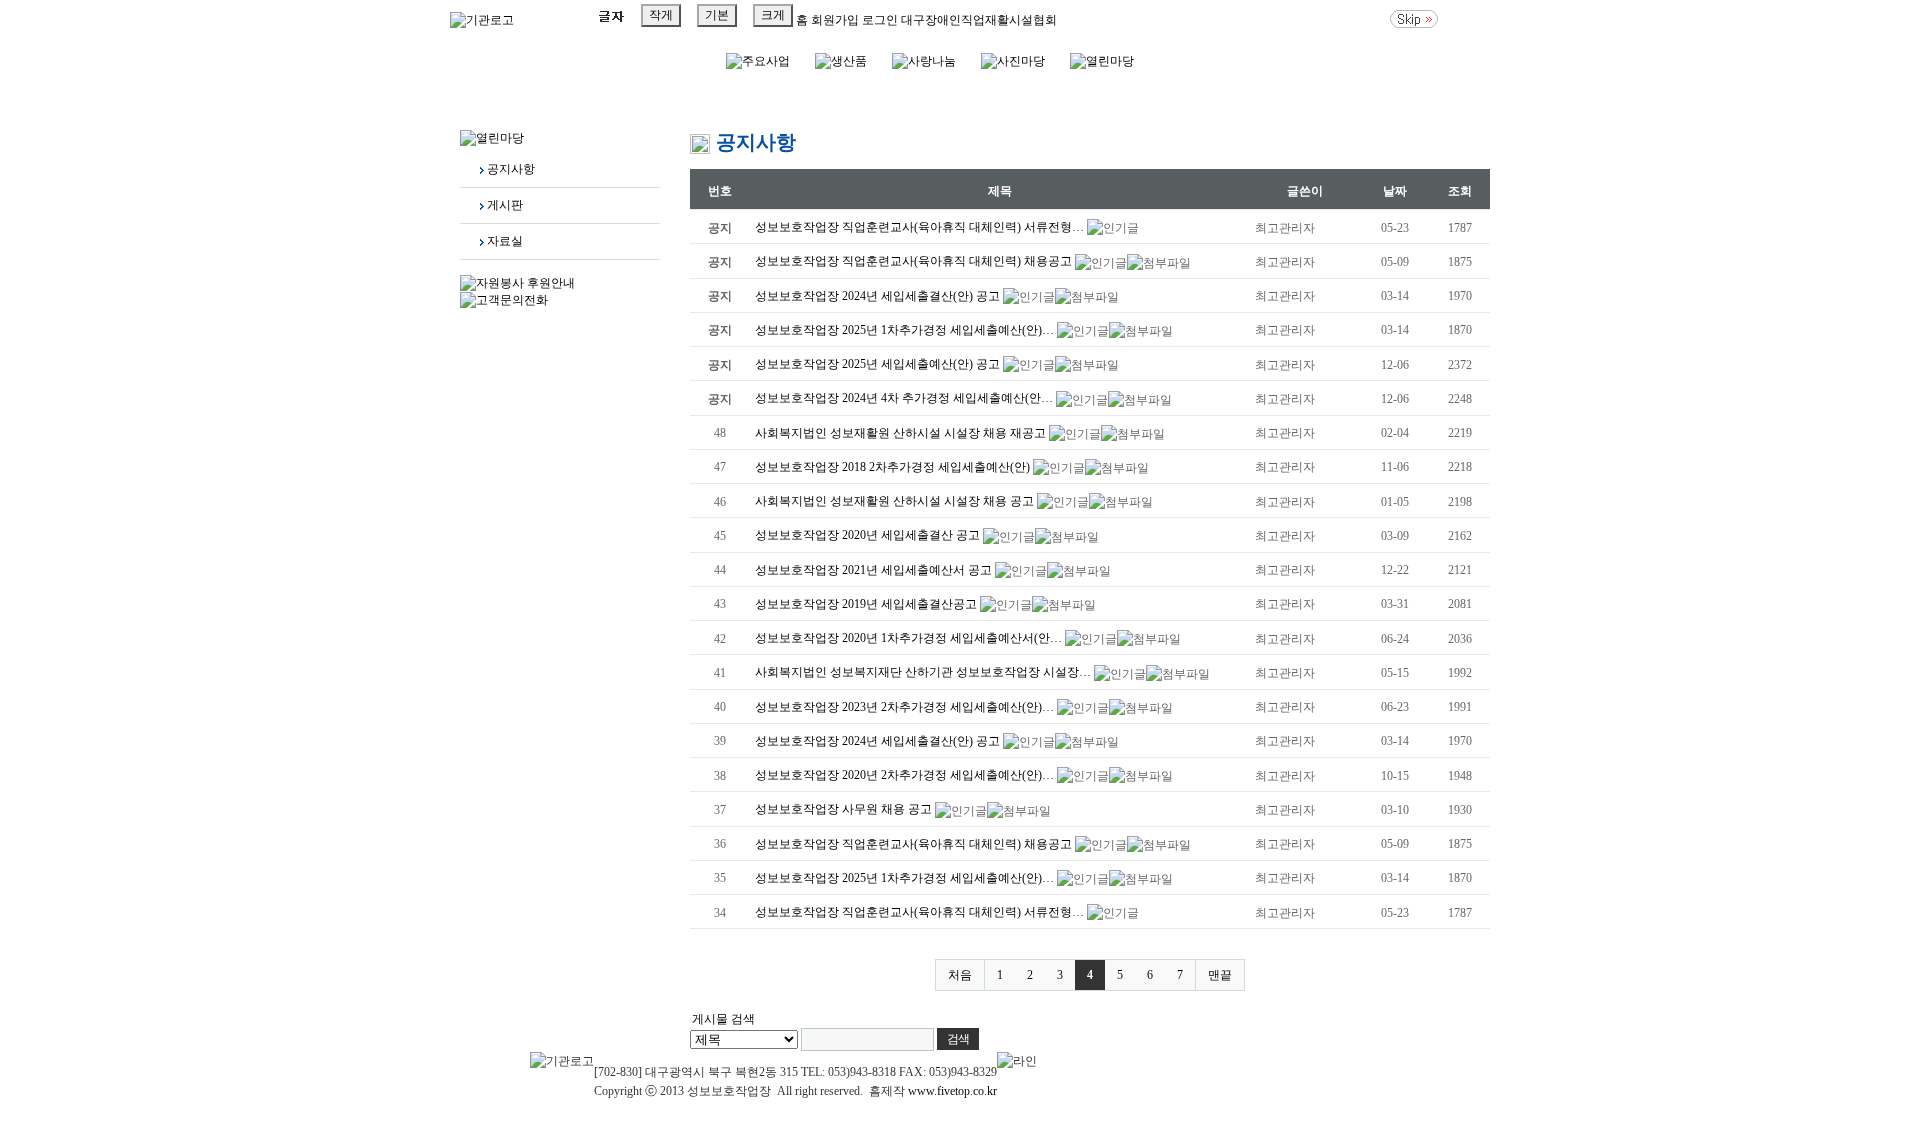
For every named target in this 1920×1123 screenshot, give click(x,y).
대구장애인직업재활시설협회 (979, 20)
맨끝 (1220, 975)
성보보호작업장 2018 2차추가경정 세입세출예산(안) (894, 467)
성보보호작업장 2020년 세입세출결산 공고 (869, 535)
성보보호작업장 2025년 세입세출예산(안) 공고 (879, 364)
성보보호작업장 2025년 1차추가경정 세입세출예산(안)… (906, 330)
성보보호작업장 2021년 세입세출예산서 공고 (875, 570)
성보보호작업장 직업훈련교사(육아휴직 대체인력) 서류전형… (921, 227)
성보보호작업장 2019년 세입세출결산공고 (867, 604)
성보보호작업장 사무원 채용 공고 (845, 809)
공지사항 (511, 169)
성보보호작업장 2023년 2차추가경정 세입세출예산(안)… (906, 707)
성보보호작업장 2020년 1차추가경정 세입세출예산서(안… (910, 638)
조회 (1460, 191)
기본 (717, 15)
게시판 (505, 205)
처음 (960, 975)
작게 (661, 15)
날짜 (1395, 191)
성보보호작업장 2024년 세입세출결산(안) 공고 (879, 296)
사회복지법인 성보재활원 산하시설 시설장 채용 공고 (896, 501)
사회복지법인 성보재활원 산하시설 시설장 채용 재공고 (902, 433)
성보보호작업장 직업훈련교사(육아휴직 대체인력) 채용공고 (915, 261)
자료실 (505, 241)
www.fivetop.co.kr (952, 1091)
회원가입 (833, 20)
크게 (773, 15)
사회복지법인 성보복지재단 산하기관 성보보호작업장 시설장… (924, 672)
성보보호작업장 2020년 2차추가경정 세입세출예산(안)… (906, 775)
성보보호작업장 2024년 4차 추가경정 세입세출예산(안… (905, 398)
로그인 (878, 20)
